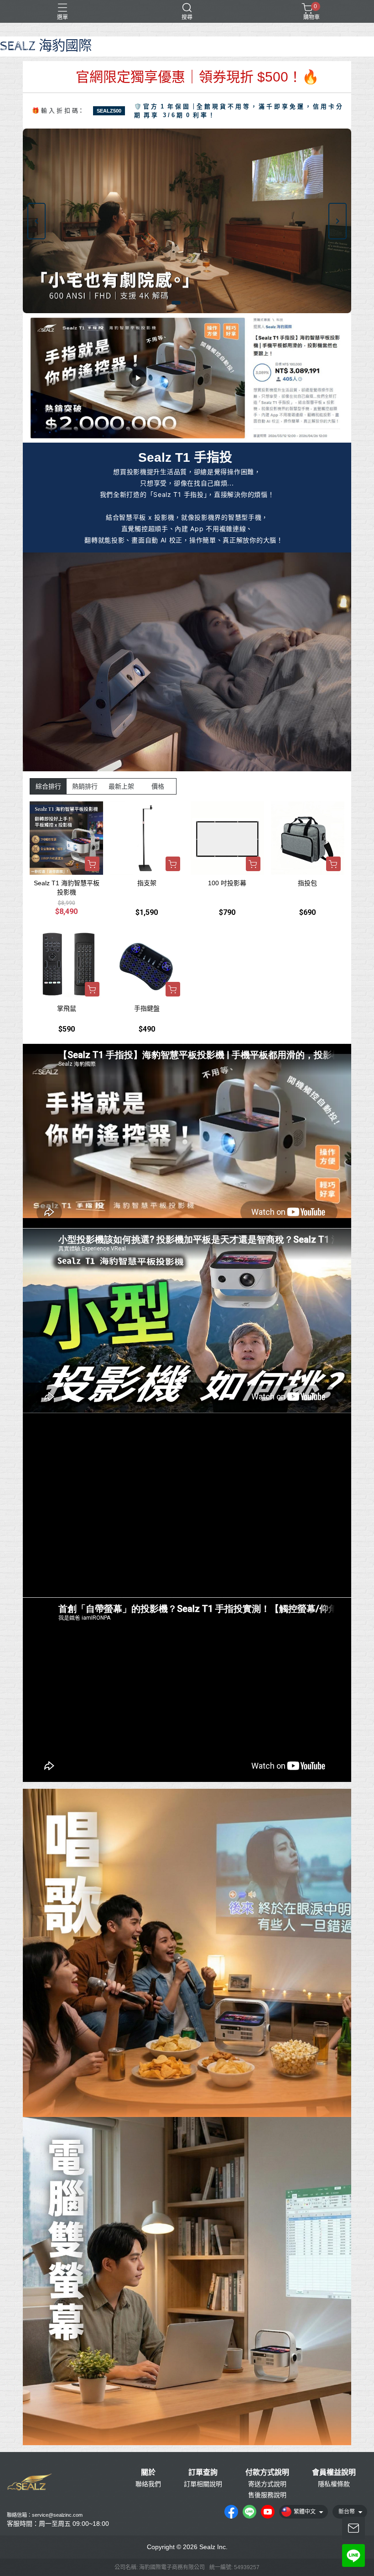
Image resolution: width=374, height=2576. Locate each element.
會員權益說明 (334, 2473)
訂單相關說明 (203, 2484)
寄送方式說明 (267, 2484)
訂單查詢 (203, 2473)
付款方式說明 (267, 2473)
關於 (148, 2473)
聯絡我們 (148, 2484)
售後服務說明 (267, 2495)
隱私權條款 (334, 2484)
